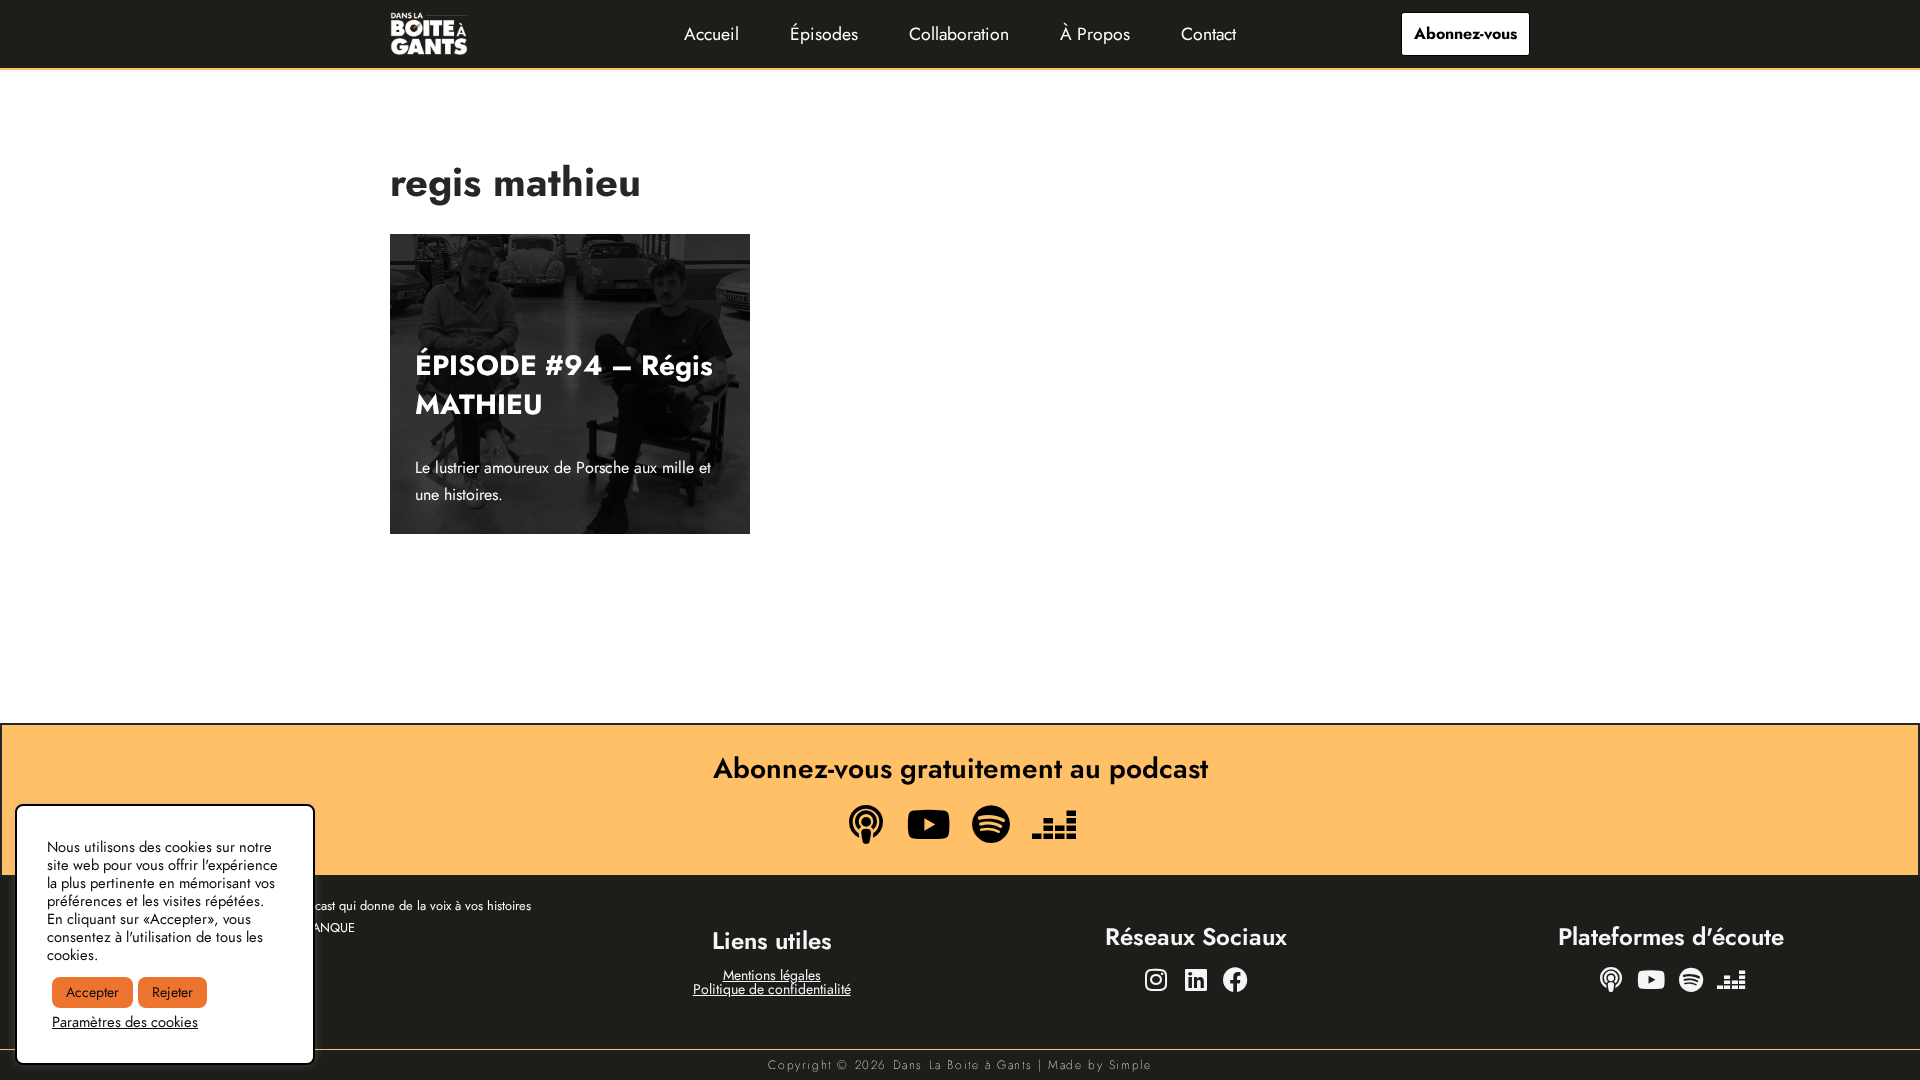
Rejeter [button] (172, 992)
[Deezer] (1053, 824)
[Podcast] (866, 824)
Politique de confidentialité (772, 989)
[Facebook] (1236, 979)
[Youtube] (929, 824)
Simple (1130, 1065)
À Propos (1095, 34)
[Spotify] (991, 824)
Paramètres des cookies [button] (125, 1022)
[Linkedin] (1196, 979)
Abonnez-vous (1465, 33)
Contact (1208, 34)
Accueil (711, 34)
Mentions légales (772, 975)
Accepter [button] (92, 992)
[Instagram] (1156, 979)
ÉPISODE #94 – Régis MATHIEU (564, 385)
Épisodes (824, 34)
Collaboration (959, 34)
